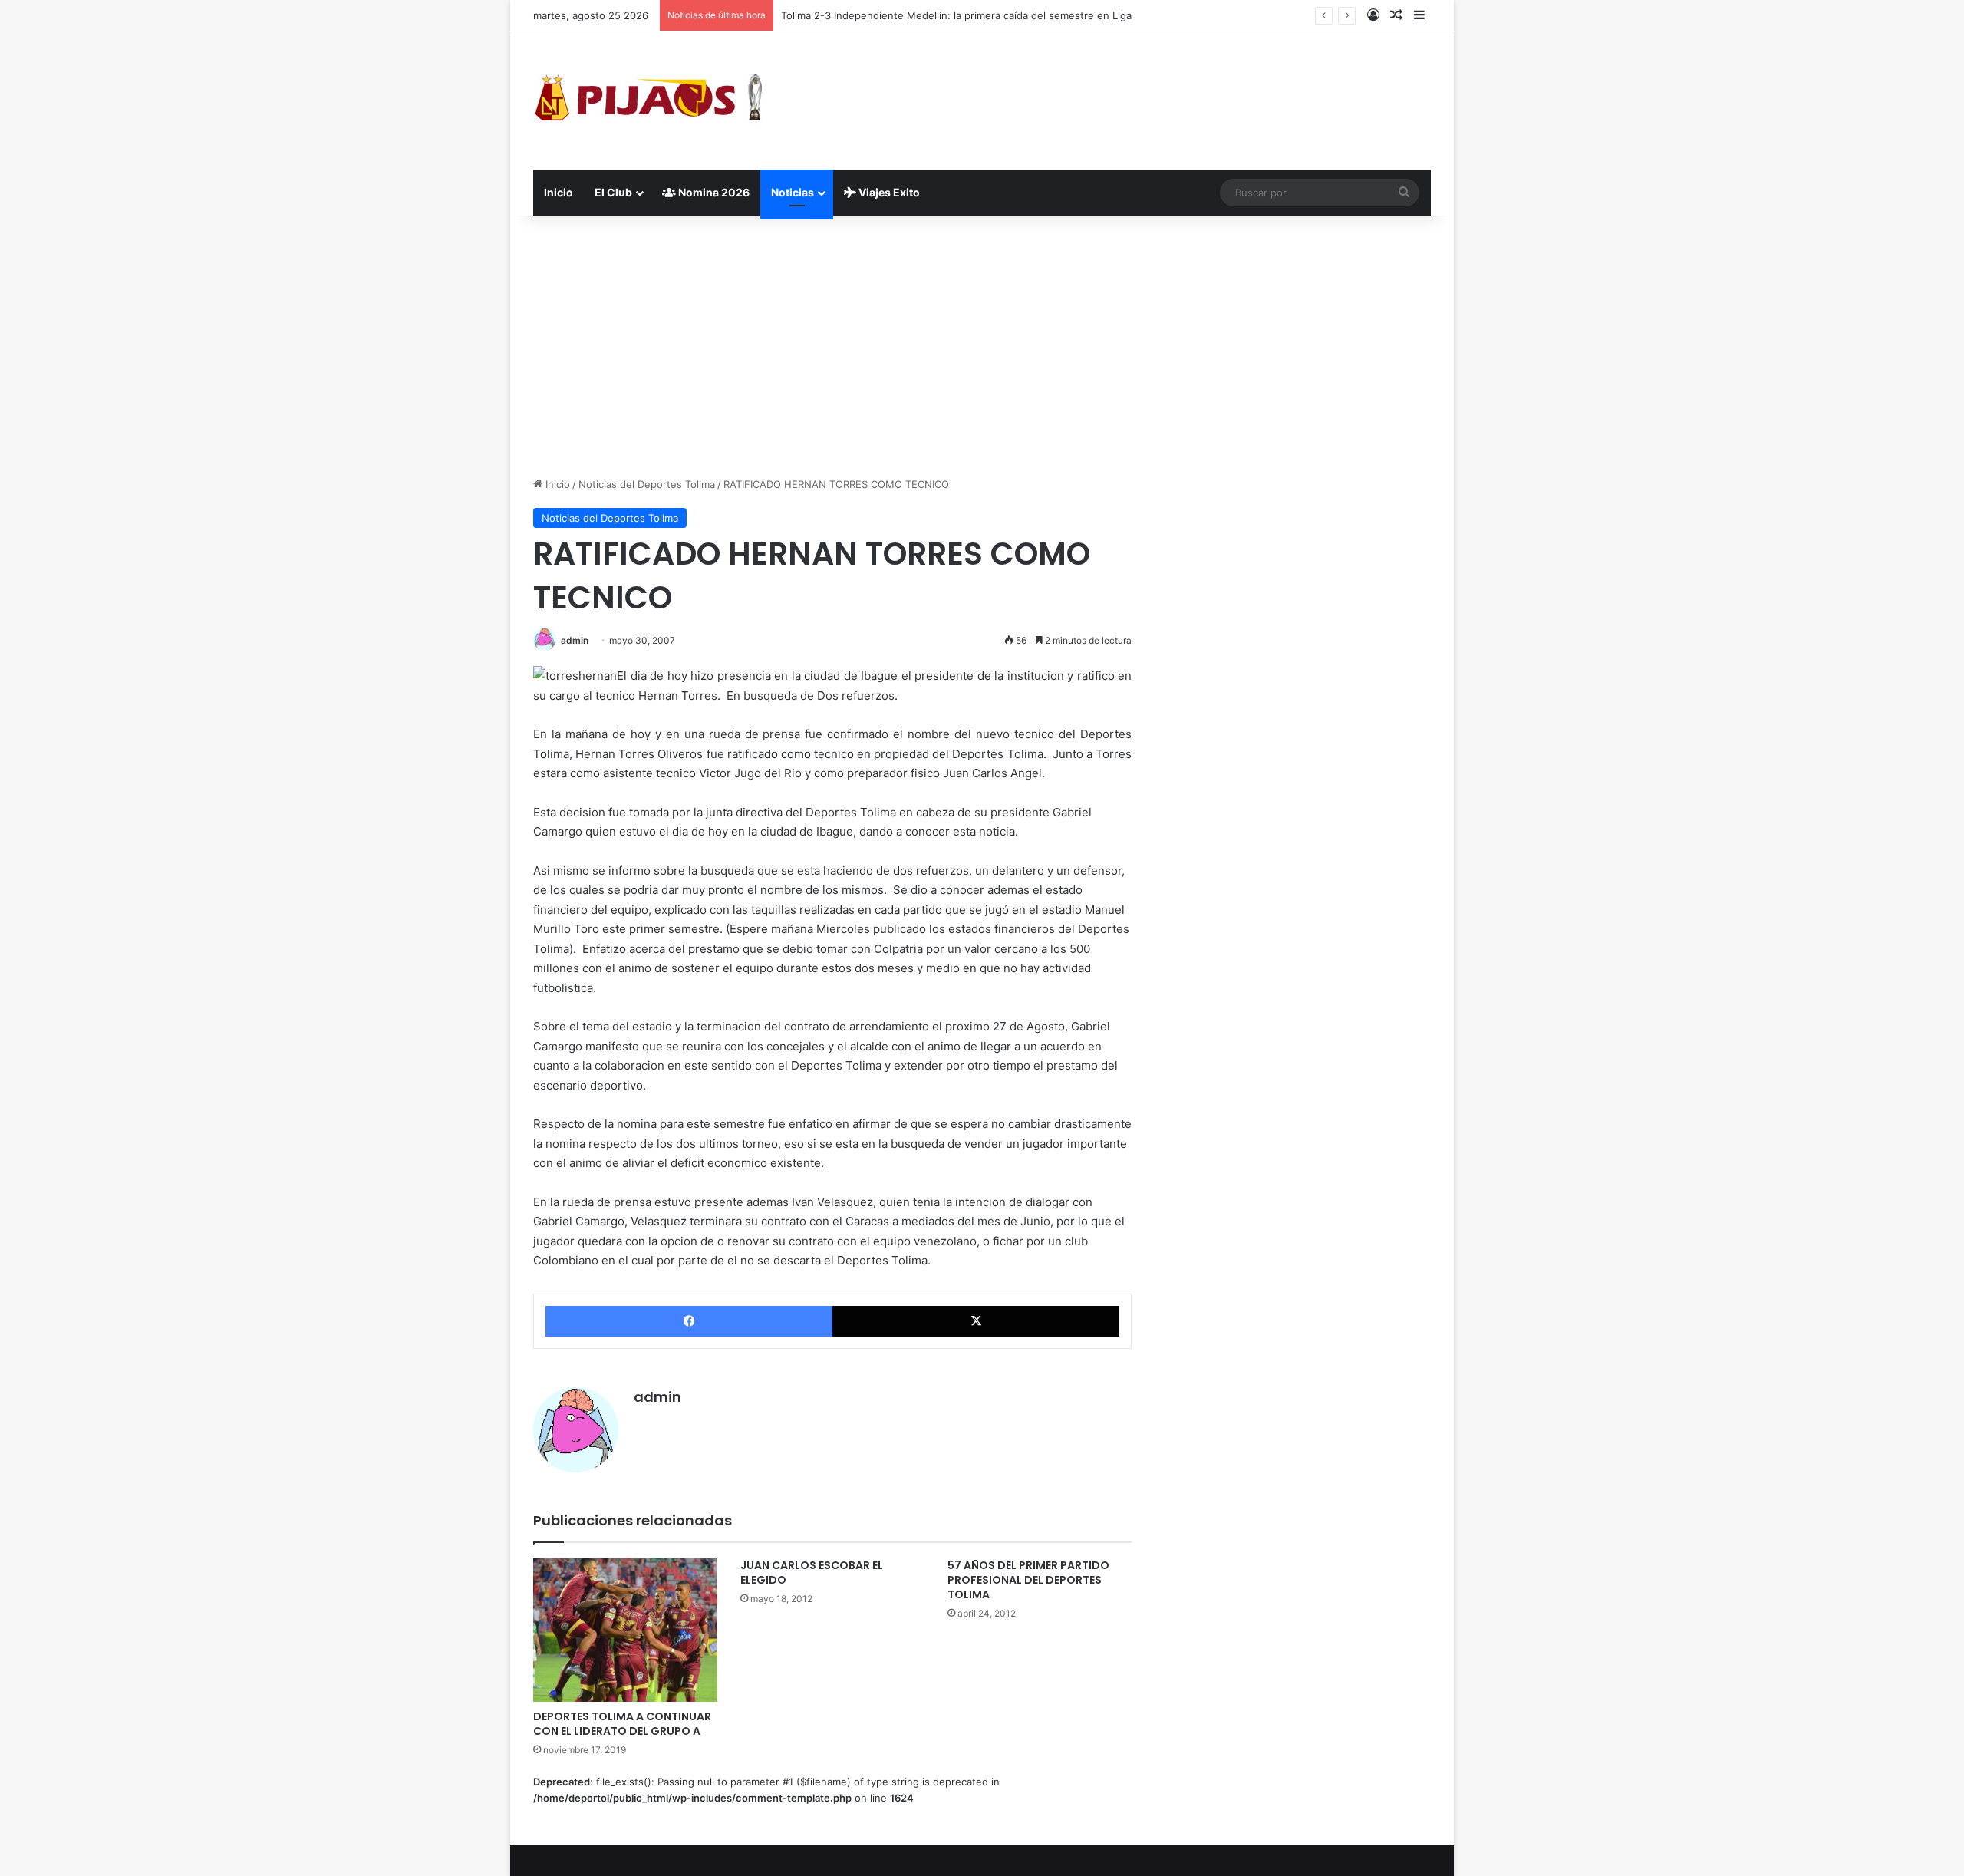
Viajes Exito (888, 192)
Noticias (793, 192)
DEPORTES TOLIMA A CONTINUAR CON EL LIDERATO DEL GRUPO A (622, 1724)
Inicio (559, 192)
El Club (613, 192)
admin (575, 640)
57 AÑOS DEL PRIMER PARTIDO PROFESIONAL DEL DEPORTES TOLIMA (1028, 1580)
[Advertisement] (982, 346)
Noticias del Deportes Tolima (647, 484)
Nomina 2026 (713, 192)
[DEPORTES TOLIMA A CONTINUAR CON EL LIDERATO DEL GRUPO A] (625, 1630)
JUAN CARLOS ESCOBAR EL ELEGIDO (812, 1573)
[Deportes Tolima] (648, 101)
